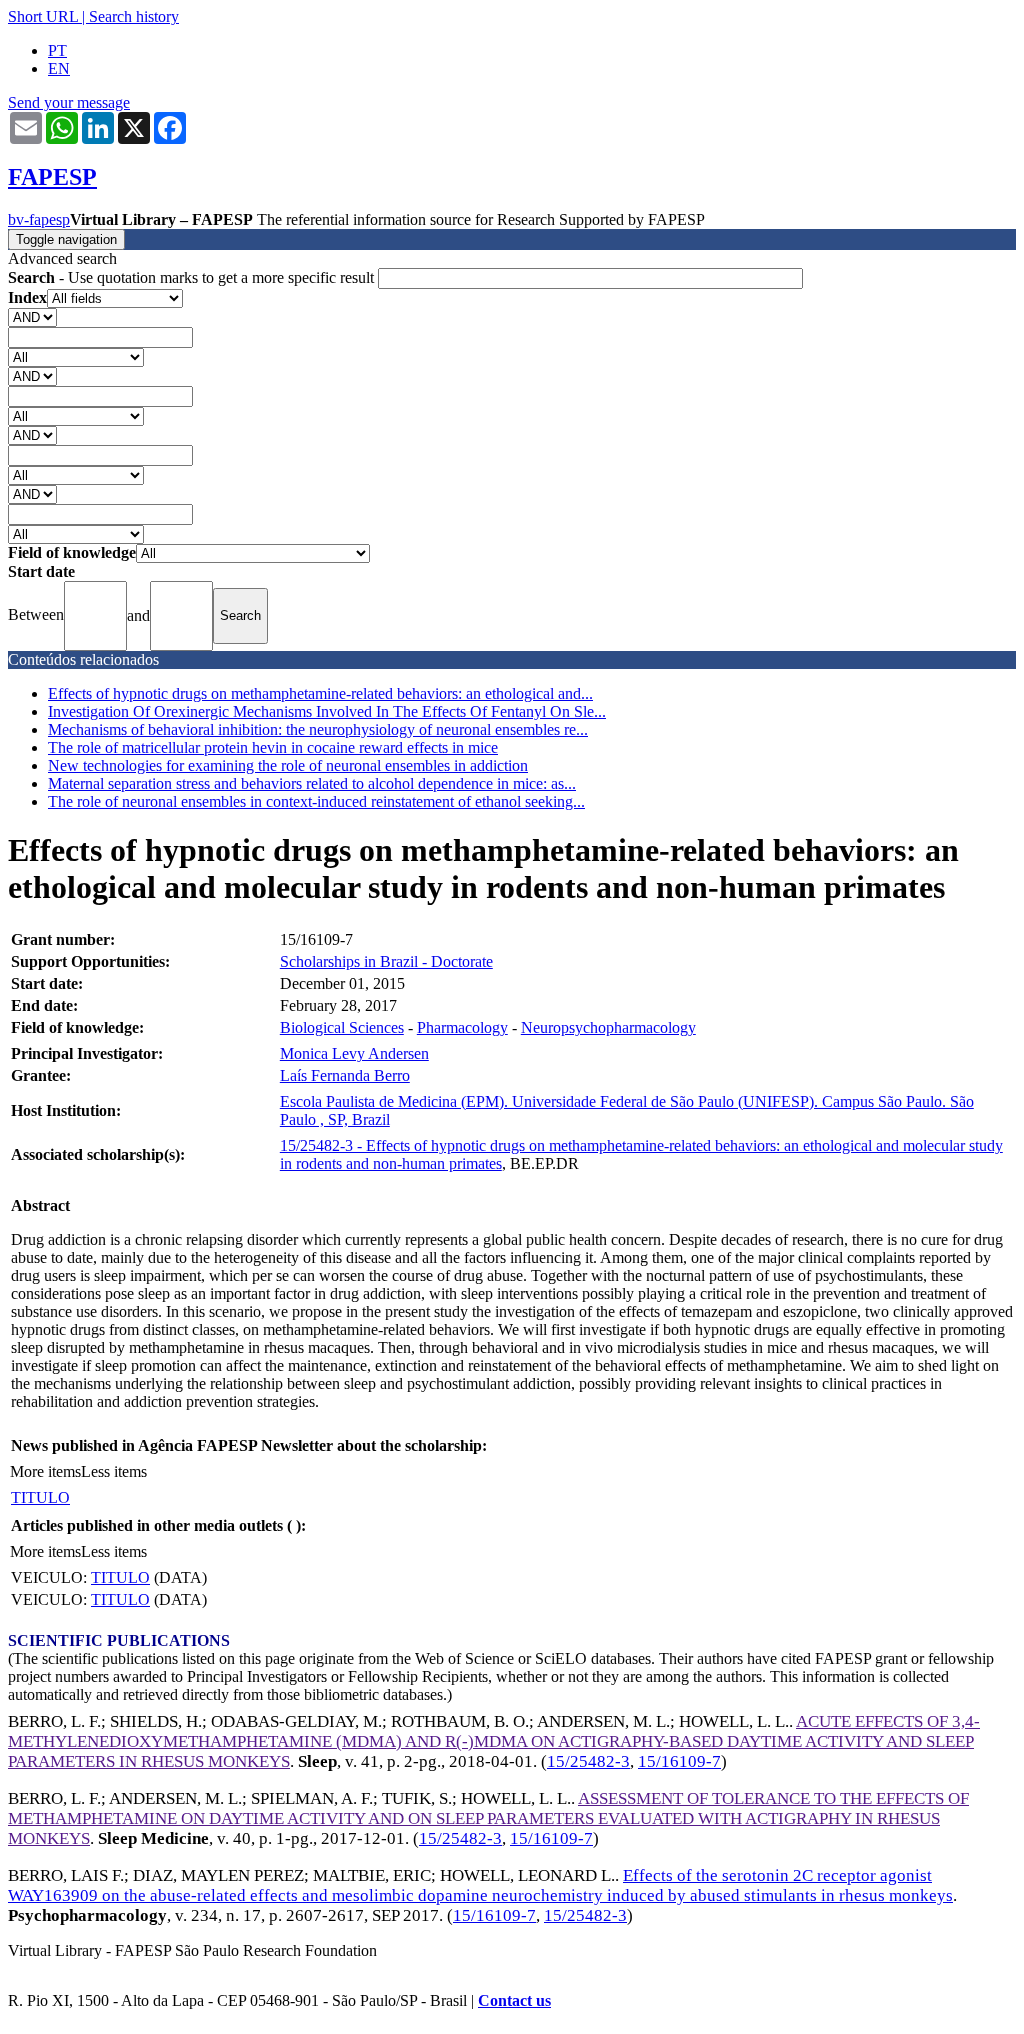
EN (59, 68)
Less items (114, 1471)
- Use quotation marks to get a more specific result (193, 277)
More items (45, 1471)
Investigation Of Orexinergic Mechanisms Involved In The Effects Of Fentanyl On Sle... (327, 711)
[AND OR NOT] (32, 316)
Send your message (69, 102)
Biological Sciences (342, 1027)
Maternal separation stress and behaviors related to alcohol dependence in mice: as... (312, 783)
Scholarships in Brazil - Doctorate (386, 961)
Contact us (514, 2000)
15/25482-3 (588, 1761)
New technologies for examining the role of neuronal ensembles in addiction (288, 765)
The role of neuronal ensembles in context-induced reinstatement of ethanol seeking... (316, 801)
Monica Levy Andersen (354, 1053)
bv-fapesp (39, 219)
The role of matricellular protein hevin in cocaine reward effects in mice (273, 747)
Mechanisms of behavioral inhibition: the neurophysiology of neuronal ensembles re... (318, 729)
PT (57, 50)
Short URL (43, 16)
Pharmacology (462, 1027)
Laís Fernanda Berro (345, 1075)
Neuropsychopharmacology (608, 1027)
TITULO (40, 1497)
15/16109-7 (679, 1761)
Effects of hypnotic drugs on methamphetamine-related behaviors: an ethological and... (320, 693)
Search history (134, 16)
